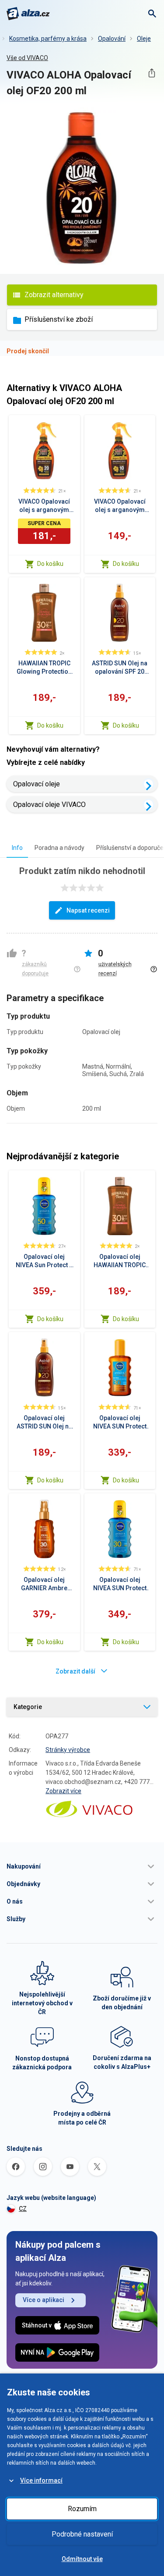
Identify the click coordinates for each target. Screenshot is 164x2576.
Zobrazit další (75, 1671)
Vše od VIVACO (27, 58)
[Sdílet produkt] (152, 73)
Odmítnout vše (82, 2559)
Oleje (144, 39)
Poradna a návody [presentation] (59, 848)
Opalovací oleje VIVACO (49, 805)
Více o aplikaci (44, 2300)
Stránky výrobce (68, 1750)
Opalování (112, 39)
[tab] (17, 847)
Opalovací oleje (37, 784)
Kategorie (28, 1707)
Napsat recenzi (88, 910)
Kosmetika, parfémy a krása (48, 39)
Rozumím (82, 2509)
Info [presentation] (17, 848)
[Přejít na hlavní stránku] (28, 14)
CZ (23, 2209)
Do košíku (50, 564)
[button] (82, 1866)
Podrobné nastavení (82, 2534)
